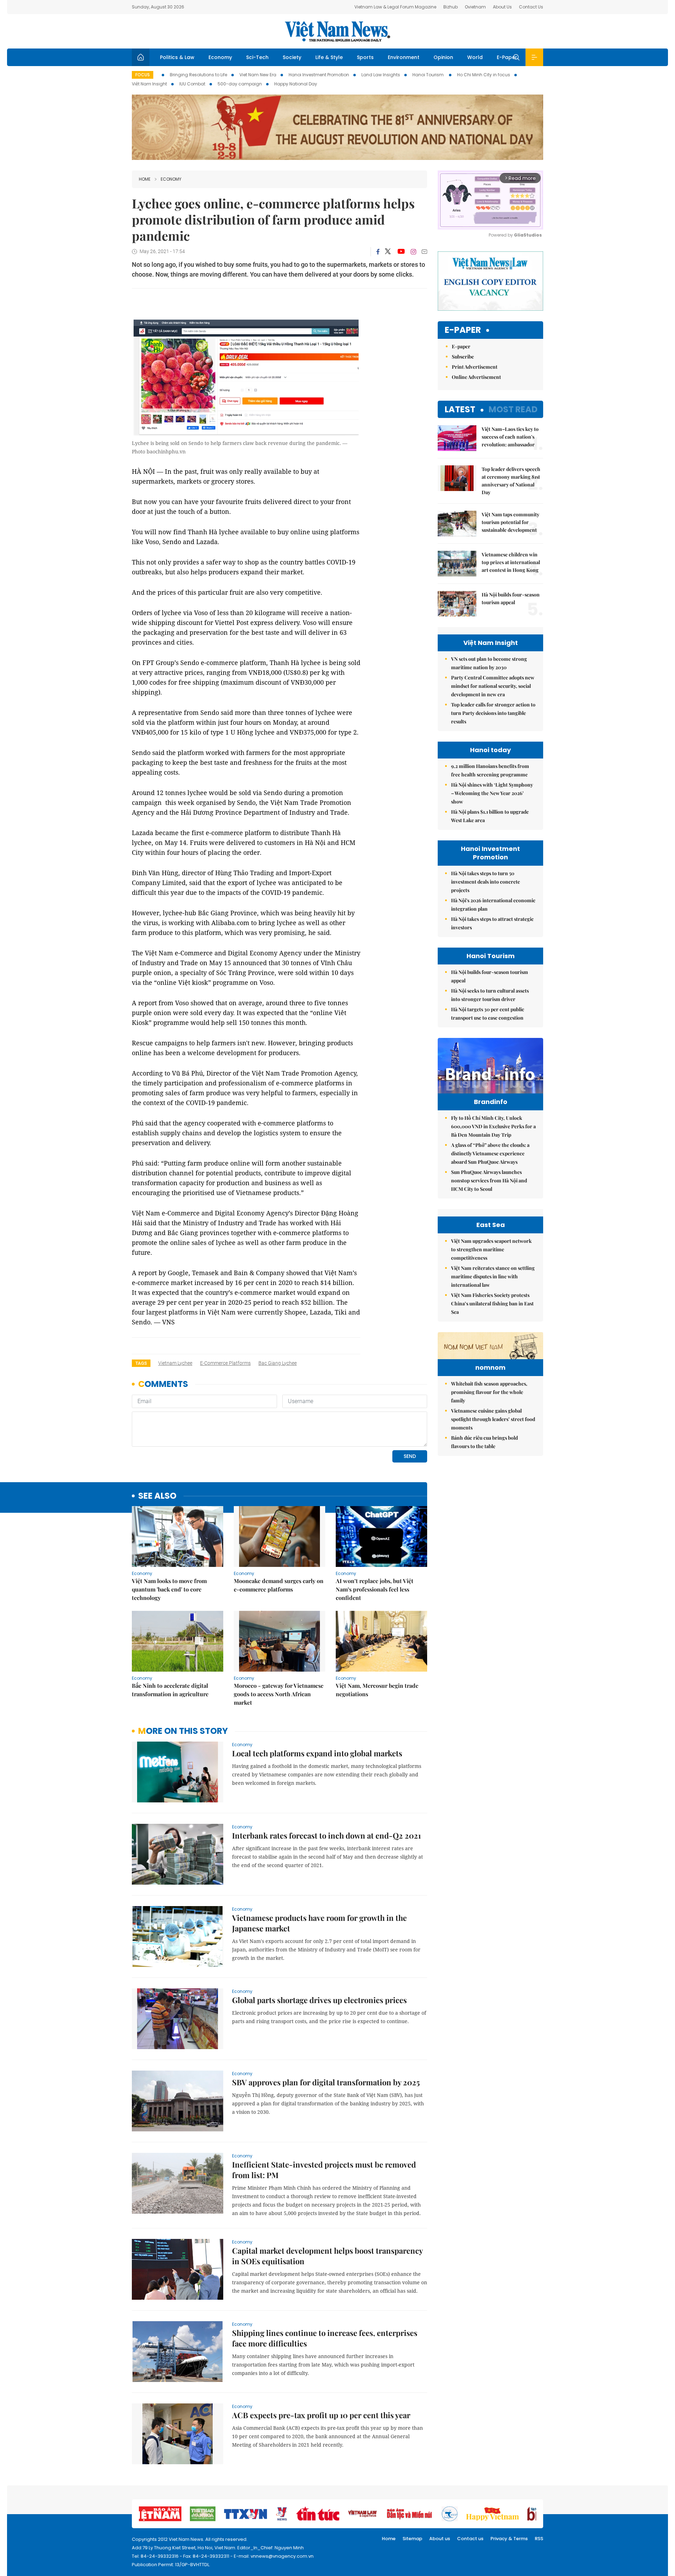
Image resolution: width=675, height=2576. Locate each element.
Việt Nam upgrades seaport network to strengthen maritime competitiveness (491, 1249)
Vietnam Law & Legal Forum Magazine (395, 7)
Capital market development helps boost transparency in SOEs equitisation (327, 2256)
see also (157, 1496)
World (475, 57)
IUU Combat (192, 84)
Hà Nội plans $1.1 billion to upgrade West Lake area (490, 816)
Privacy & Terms (509, 2539)
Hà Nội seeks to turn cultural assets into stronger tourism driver (490, 995)
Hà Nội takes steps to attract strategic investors (492, 923)
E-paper (463, 330)
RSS (539, 2539)
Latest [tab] (460, 409)
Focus (143, 75)
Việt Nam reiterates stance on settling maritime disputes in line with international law (493, 1276)
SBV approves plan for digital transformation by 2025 (326, 2082)
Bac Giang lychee (278, 1363)
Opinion (443, 57)
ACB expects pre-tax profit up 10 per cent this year (321, 2415)
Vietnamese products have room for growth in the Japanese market (319, 1923)
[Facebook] (378, 252)
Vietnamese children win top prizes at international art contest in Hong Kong (511, 562)
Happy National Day (296, 84)
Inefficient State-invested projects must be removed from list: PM (324, 2170)
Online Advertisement (476, 377)
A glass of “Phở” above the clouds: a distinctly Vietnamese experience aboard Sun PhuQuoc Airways (490, 1153)
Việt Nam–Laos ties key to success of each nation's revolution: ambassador (510, 437)
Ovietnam (475, 7)
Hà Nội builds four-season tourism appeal (511, 598)
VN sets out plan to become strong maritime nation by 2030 (489, 663)
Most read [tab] (513, 409)
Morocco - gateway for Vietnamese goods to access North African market (279, 1694)
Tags (141, 1363)
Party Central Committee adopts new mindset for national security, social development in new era (493, 686)
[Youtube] (401, 252)
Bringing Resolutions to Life (198, 75)
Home (145, 179)
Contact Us (531, 7)
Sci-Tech (257, 57)
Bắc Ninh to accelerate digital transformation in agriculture (170, 1690)
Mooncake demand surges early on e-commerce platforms (279, 1585)
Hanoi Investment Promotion (319, 75)
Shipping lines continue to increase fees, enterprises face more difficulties (325, 2338)
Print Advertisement (475, 367)
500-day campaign (240, 84)
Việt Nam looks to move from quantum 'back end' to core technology (169, 1589)
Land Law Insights (381, 75)
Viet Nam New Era (258, 75)
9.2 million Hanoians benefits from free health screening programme (490, 770)
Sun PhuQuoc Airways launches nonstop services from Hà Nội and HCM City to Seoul (489, 1180)
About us (440, 2539)
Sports (365, 57)
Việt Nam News (337, 31)
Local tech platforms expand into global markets (317, 1753)
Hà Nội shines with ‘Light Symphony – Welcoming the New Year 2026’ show (492, 793)
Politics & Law (177, 57)
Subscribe (463, 357)
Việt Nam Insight (149, 84)
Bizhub (451, 7)
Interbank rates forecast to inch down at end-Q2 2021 (326, 1835)
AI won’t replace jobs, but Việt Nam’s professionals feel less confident (375, 1589)
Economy (220, 57)
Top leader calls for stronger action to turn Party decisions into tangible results (493, 713)
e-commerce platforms (225, 1363)
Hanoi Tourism (429, 75)
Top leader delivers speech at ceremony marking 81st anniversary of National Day (511, 481)
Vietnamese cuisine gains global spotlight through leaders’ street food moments (493, 1419)
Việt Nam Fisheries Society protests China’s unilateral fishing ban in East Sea (492, 1303)
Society (292, 57)
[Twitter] (388, 252)
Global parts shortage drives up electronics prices (319, 2000)
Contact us (470, 2539)
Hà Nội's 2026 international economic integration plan (493, 905)
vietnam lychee (175, 1363)
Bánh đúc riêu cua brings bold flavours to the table (484, 1442)
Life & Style (329, 57)
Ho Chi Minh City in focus (484, 75)
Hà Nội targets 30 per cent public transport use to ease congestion (488, 1013)
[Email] (424, 251)
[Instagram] (413, 252)
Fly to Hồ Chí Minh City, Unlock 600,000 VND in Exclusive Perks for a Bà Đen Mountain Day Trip (493, 1126)
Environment (404, 57)
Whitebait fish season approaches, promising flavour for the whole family (489, 1392)
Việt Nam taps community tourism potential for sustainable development (510, 522)
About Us (502, 7)
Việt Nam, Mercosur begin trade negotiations (377, 1690)
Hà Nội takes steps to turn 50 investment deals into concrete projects (486, 882)
